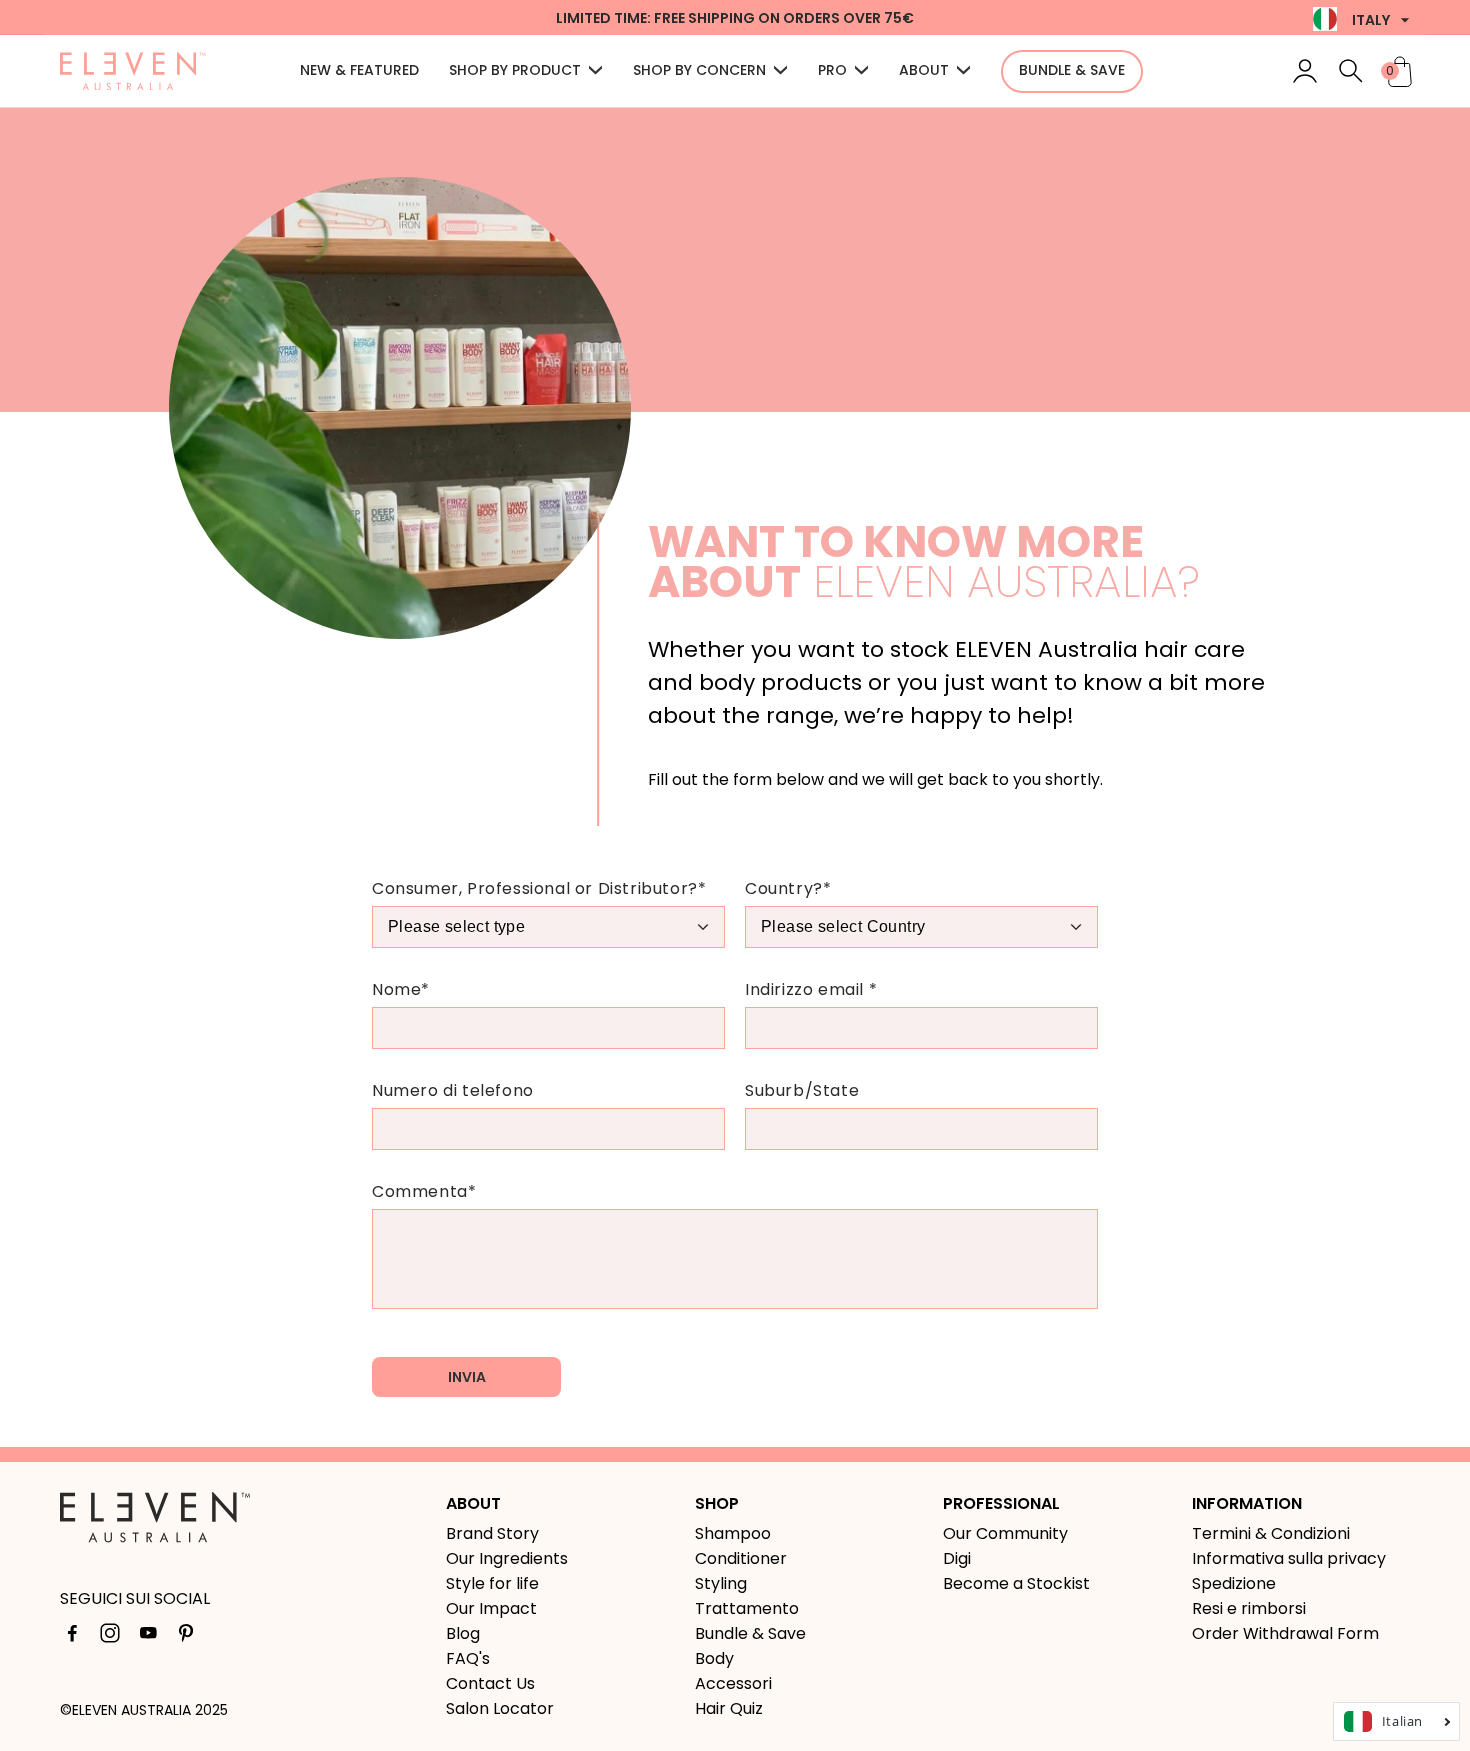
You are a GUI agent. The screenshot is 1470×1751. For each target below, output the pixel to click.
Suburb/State (802, 1090)
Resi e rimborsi (1249, 1608)
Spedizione (1234, 1583)
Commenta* (424, 1191)
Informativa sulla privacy (1289, 1558)
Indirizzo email (811, 989)
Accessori (733, 1683)
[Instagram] (110, 1637)
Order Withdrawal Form (1285, 1633)
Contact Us (490, 1683)
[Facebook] (72, 1637)
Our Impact (491, 1608)
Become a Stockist (1016, 1583)
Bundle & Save (750, 1633)
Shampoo (733, 1533)
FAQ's (468, 1658)
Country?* (788, 888)
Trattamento (747, 1608)
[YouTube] (148, 1637)
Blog (463, 1633)
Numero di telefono (453, 1090)
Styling (721, 1583)
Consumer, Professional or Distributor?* (539, 888)
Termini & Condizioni (1271, 1533)
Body (714, 1658)
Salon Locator (500, 1708)
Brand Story (492, 1533)
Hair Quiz (729, 1708)
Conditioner (741, 1558)
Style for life (492, 1583)
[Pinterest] (186, 1637)
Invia (467, 1377)
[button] (1351, 71)
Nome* (401, 989)
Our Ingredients (507, 1558)
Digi (957, 1558)
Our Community (1005, 1533)
